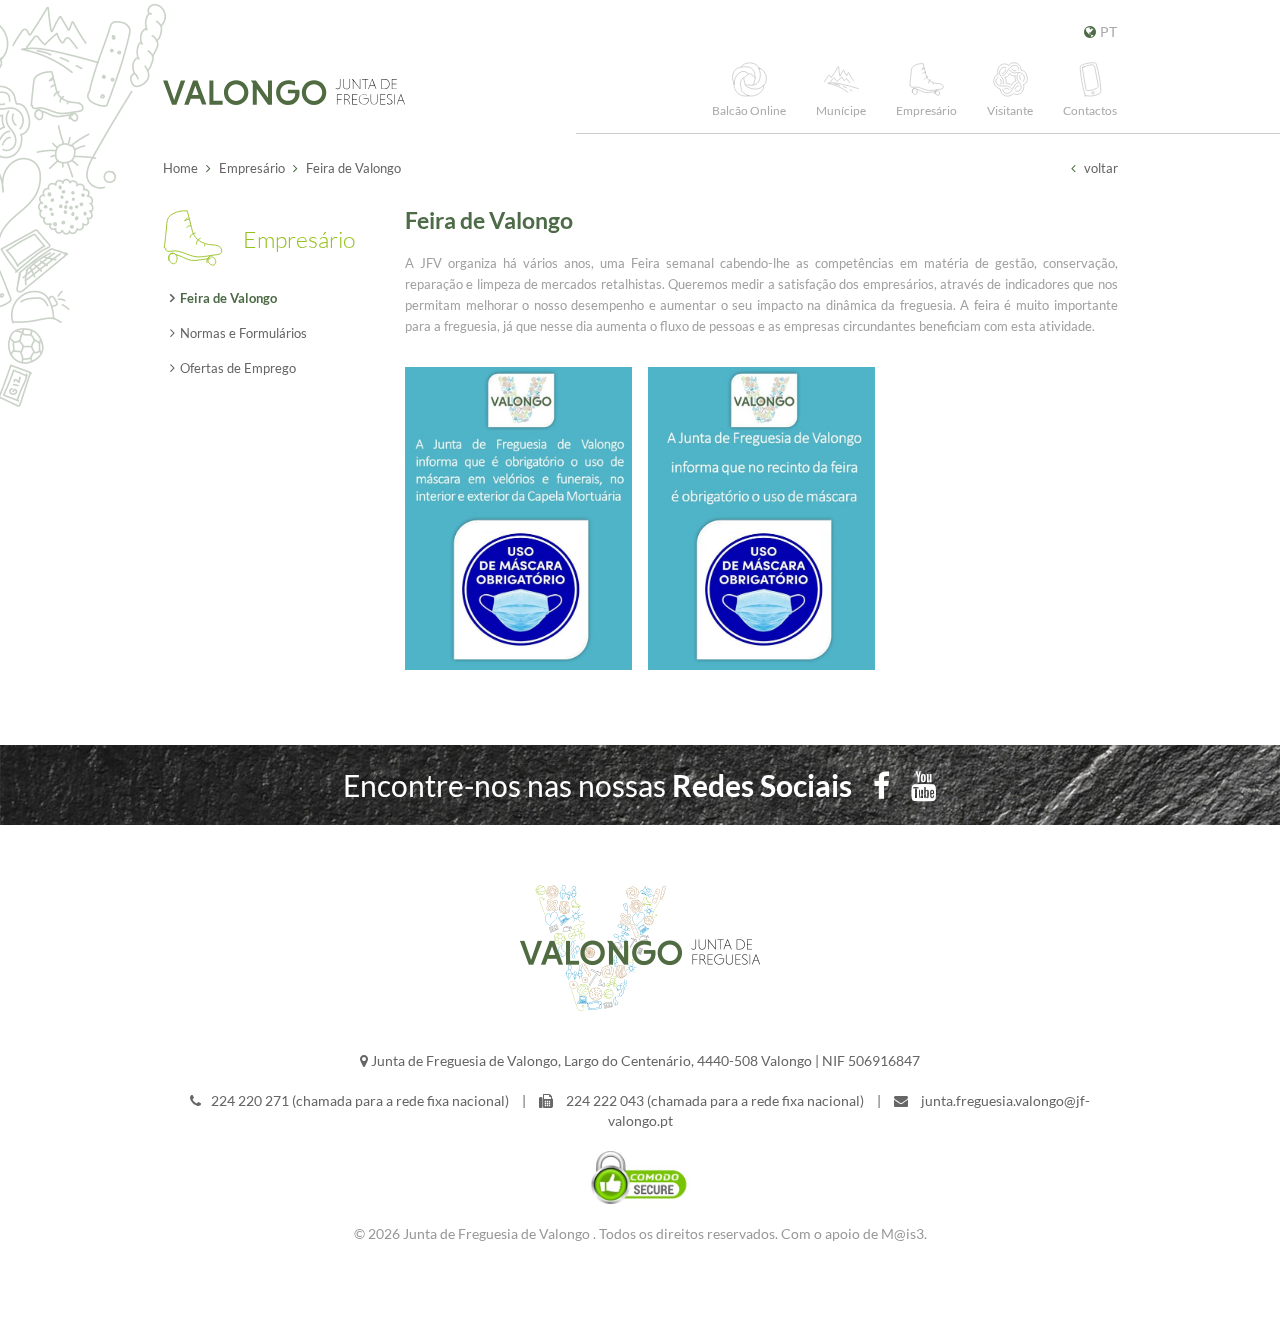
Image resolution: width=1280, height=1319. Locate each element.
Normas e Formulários (243, 333)
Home (180, 168)
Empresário (252, 168)
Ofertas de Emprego (238, 368)
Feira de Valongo (228, 298)
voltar (1099, 168)
